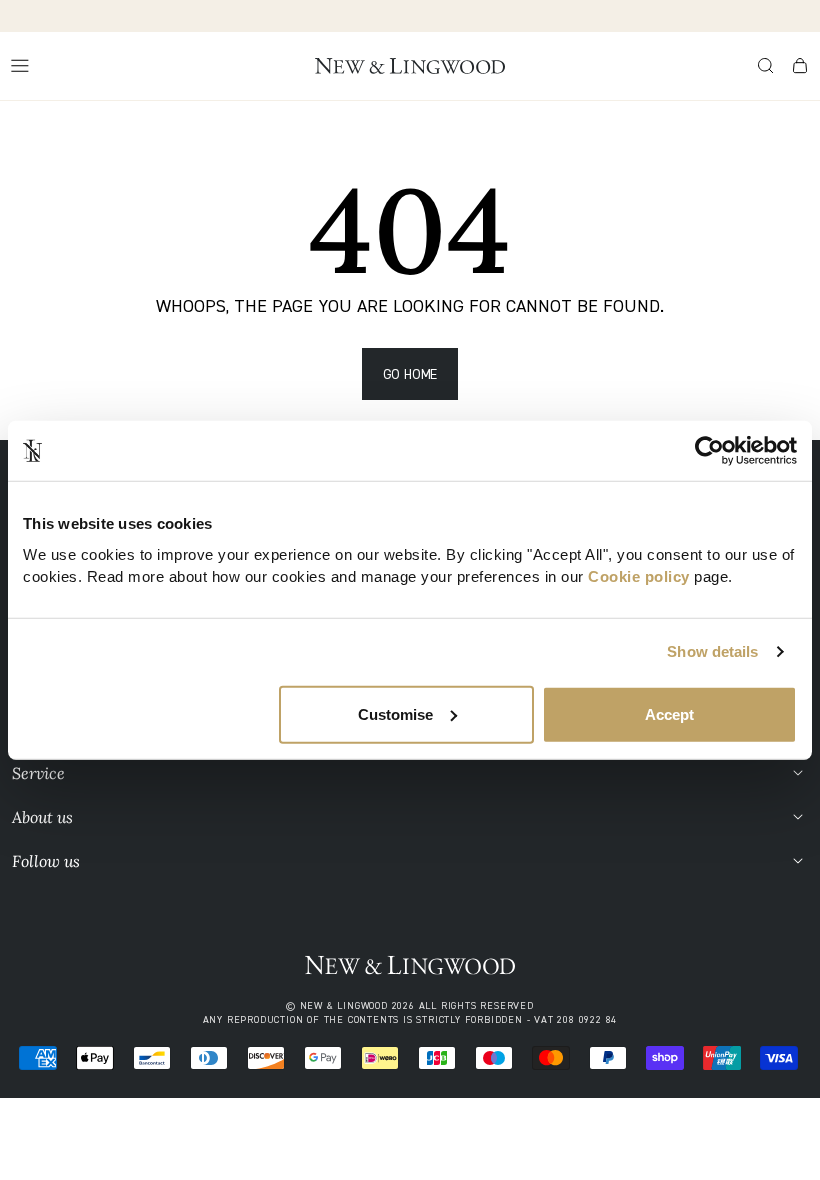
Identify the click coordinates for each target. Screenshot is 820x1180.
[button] (766, 66)
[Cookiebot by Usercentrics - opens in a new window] (709, 451)
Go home (410, 373)
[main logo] (410, 66)
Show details (712, 651)
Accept (669, 713)
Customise (395, 713)
